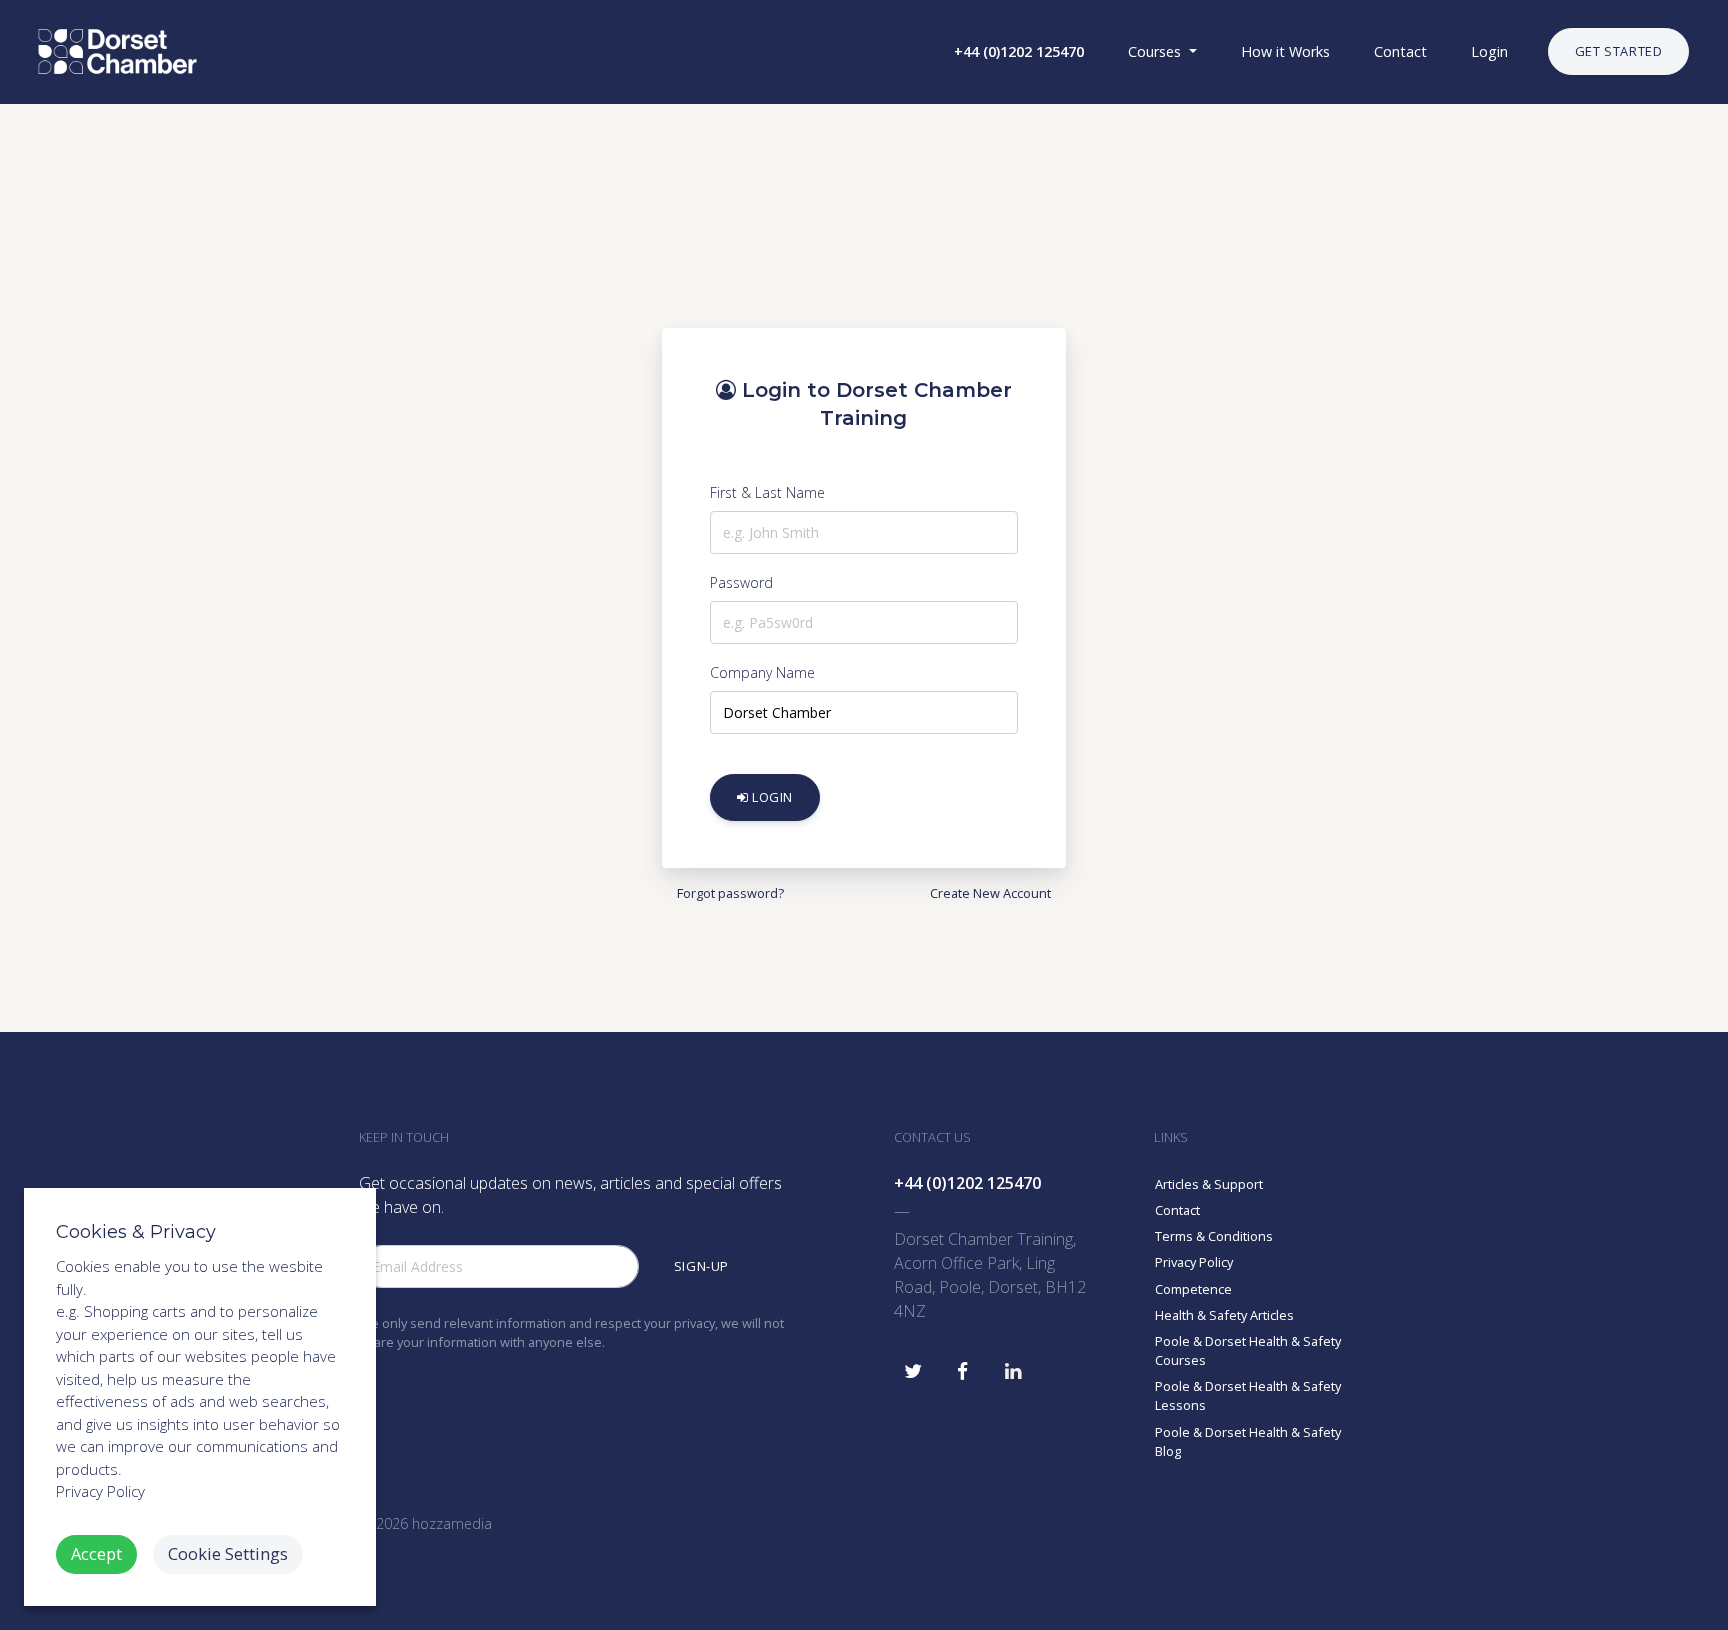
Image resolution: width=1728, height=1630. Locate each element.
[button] (1017, 52)
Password (741, 582)
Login (771, 796)
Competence (1193, 1289)
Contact (1177, 1210)
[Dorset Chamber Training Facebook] (963, 1366)
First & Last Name (767, 492)
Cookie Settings (228, 1553)
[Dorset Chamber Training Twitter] (913, 1366)
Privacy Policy (1194, 1262)
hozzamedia (452, 1523)
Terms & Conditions (1214, 1236)
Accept (96, 1553)
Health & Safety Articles (1224, 1315)
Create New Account (990, 893)
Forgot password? (730, 893)
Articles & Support (1209, 1184)
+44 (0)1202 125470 (967, 1183)
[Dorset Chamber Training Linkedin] (1013, 1366)
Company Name (762, 672)
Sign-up (701, 1266)
